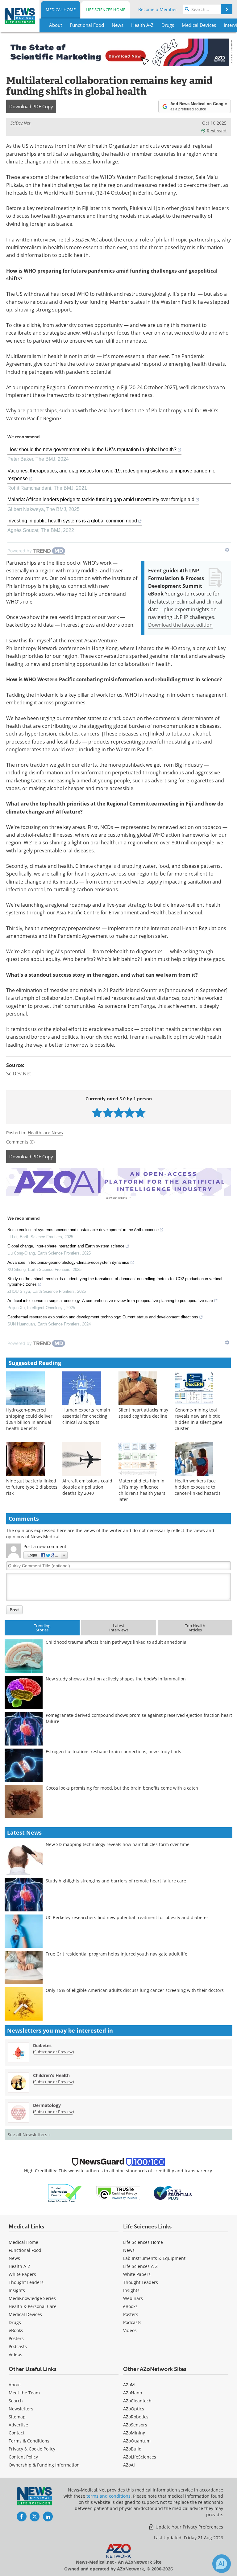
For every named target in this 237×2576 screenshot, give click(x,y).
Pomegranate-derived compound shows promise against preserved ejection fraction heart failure (139, 1718)
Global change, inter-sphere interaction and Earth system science (66, 1246)
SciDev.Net (21, 123)
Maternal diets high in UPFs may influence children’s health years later (142, 1490)
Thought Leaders (26, 2282)
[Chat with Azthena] (222, 2564)
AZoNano (133, 2393)
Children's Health (51, 2075)
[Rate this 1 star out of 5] (97, 1113)
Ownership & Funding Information (44, 2465)
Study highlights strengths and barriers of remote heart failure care (116, 1881)
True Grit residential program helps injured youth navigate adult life (116, 1954)
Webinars (133, 2298)
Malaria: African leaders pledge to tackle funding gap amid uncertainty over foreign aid (101, 499)
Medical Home (61, 10)
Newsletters (21, 2409)
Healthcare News (45, 1133)
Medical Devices (25, 2314)
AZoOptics (134, 2409)
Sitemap (17, 2417)
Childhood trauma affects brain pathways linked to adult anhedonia (116, 1642)
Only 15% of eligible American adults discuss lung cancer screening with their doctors (135, 1990)
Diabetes (42, 2045)
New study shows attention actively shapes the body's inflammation (116, 1679)
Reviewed (217, 131)
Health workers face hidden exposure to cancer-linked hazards (198, 1487)
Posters (16, 2338)
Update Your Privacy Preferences (189, 2527)
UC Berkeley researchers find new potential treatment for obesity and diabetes (127, 1917)
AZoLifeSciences (140, 2457)
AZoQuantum (137, 2441)
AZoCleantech (137, 2401)
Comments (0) (20, 1142)
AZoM (129, 2385)
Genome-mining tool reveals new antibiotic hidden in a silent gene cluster (199, 1419)
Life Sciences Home (106, 10)
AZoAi (129, 2465)
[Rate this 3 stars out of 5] (119, 1113)
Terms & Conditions (29, 2441)
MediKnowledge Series (32, 2298)
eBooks (16, 2330)
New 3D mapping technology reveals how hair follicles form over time (118, 1844)
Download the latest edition (180, 625)
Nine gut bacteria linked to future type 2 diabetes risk (32, 1487)
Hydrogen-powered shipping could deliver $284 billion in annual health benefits (29, 1419)
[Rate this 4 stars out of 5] (129, 1113)
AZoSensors (135, 2425)
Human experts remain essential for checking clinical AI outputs (86, 1416)
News (14, 2258)
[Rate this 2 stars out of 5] (108, 1113)
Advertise (18, 2425)
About (15, 2385)
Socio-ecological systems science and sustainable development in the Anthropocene (83, 1230)
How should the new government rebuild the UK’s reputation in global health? (92, 449)
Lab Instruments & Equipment (154, 2258)
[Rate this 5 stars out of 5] (140, 1113)
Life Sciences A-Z (140, 2266)
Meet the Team (24, 2393)
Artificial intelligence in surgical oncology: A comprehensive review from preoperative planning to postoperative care (110, 1301)
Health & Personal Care (33, 2306)
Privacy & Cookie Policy (32, 2449)
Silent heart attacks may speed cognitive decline (143, 1413)
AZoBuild (132, 2449)
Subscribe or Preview (53, 2052)
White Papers (22, 2274)
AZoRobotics (136, 2417)
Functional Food (25, 2250)
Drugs (15, 2322)
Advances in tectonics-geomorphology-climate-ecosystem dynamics (68, 1262)
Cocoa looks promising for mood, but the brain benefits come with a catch (122, 1788)
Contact (17, 2433)
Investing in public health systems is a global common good (72, 521)
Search (16, 2401)
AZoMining (134, 2433)
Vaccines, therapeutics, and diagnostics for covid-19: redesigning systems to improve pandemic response (111, 475)
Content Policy (23, 2457)
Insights (17, 2290)
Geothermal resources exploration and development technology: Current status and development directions (103, 1317)
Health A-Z (19, 2266)
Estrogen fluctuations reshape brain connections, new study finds (113, 1752)
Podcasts (18, 2346)
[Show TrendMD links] (227, 550)
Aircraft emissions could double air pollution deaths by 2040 (87, 1487)
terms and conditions (108, 2496)
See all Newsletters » (29, 2135)
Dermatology (47, 2105)
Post (14, 1610)
